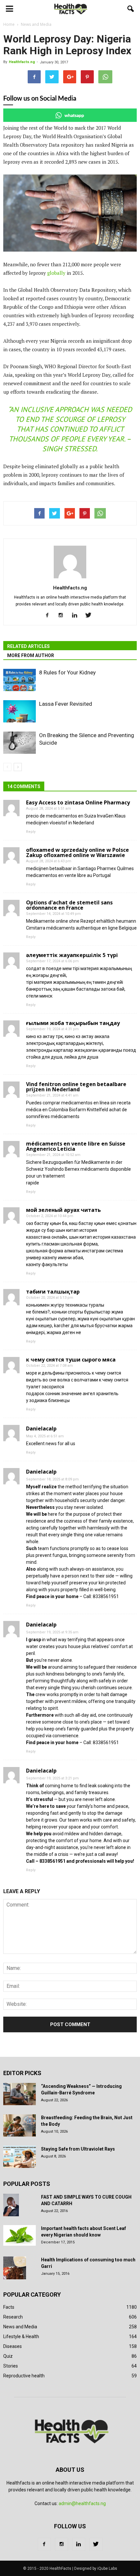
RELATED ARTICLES (28, 646)
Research (13, 2317)
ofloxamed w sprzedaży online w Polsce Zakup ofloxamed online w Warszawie (77, 852)
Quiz (8, 2356)
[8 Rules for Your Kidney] (20, 680)
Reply (31, 832)
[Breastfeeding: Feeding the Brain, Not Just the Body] (20, 2126)
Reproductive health (24, 2376)
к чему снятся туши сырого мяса (71, 1360)
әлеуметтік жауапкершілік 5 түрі (72, 955)
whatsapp (74, 115)
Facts (9, 2307)
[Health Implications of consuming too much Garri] (15, 2268)
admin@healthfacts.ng (82, 2503)
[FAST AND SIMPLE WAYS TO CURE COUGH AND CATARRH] (11, 2205)
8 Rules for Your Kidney (67, 672)
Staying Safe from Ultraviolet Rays (78, 2149)
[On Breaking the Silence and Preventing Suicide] (20, 743)
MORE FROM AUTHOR (31, 655)
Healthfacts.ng (22, 62)
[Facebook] (50, 616)
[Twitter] (91, 616)
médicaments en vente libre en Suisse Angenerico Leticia (76, 1146)
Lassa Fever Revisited (66, 704)
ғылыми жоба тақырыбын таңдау (73, 1023)
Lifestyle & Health (21, 2337)
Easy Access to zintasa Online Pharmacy (78, 802)
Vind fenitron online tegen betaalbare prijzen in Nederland (76, 1087)
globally (57, 273)
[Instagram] (63, 616)
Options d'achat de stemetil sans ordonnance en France (69, 905)
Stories (11, 2366)
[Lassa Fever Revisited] (20, 711)
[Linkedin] (77, 616)
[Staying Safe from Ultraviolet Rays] (20, 2157)
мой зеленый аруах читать (63, 1210)
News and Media (20, 2327)
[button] (131, 9)
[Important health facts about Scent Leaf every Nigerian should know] (20, 2236)
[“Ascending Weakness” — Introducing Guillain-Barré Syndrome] (20, 2094)
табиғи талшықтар (53, 1292)
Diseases (13, 2346)
